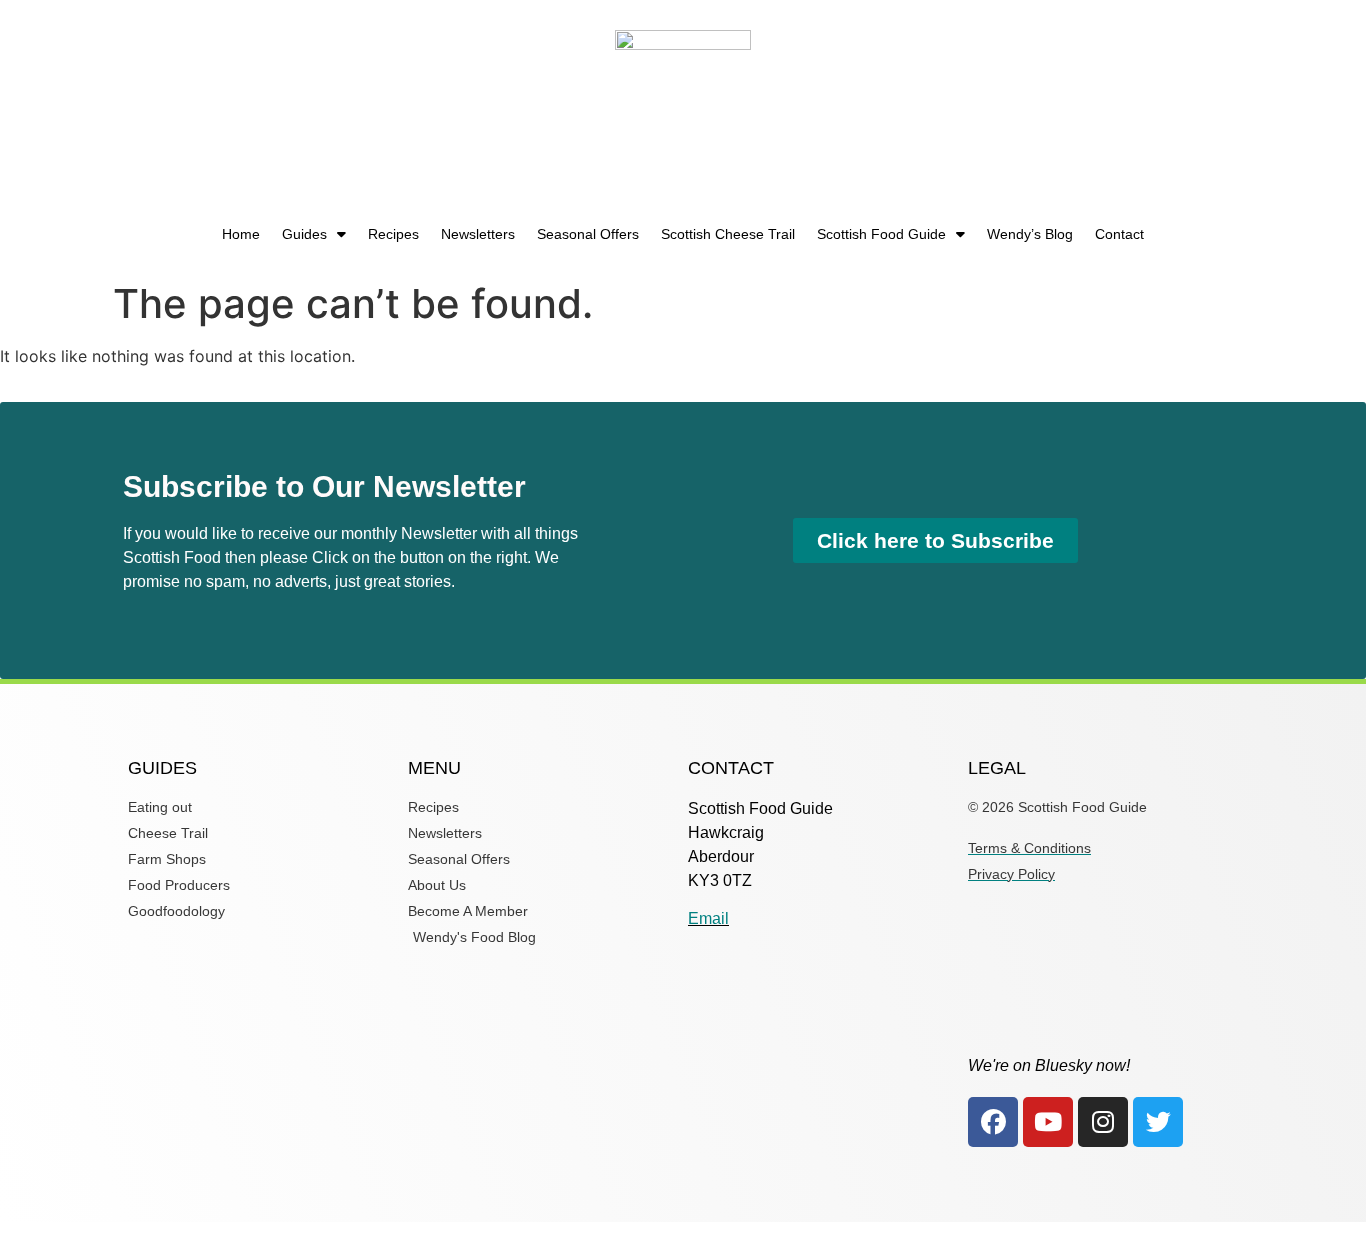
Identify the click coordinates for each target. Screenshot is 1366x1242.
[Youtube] (1048, 1122)
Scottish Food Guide (881, 234)
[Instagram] (1103, 1122)
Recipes (393, 234)
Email (708, 918)
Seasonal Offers (588, 234)
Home (241, 234)
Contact (1119, 234)
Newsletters (478, 234)
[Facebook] (993, 1122)
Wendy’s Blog (1030, 234)
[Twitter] (1158, 1122)
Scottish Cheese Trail (728, 234)
